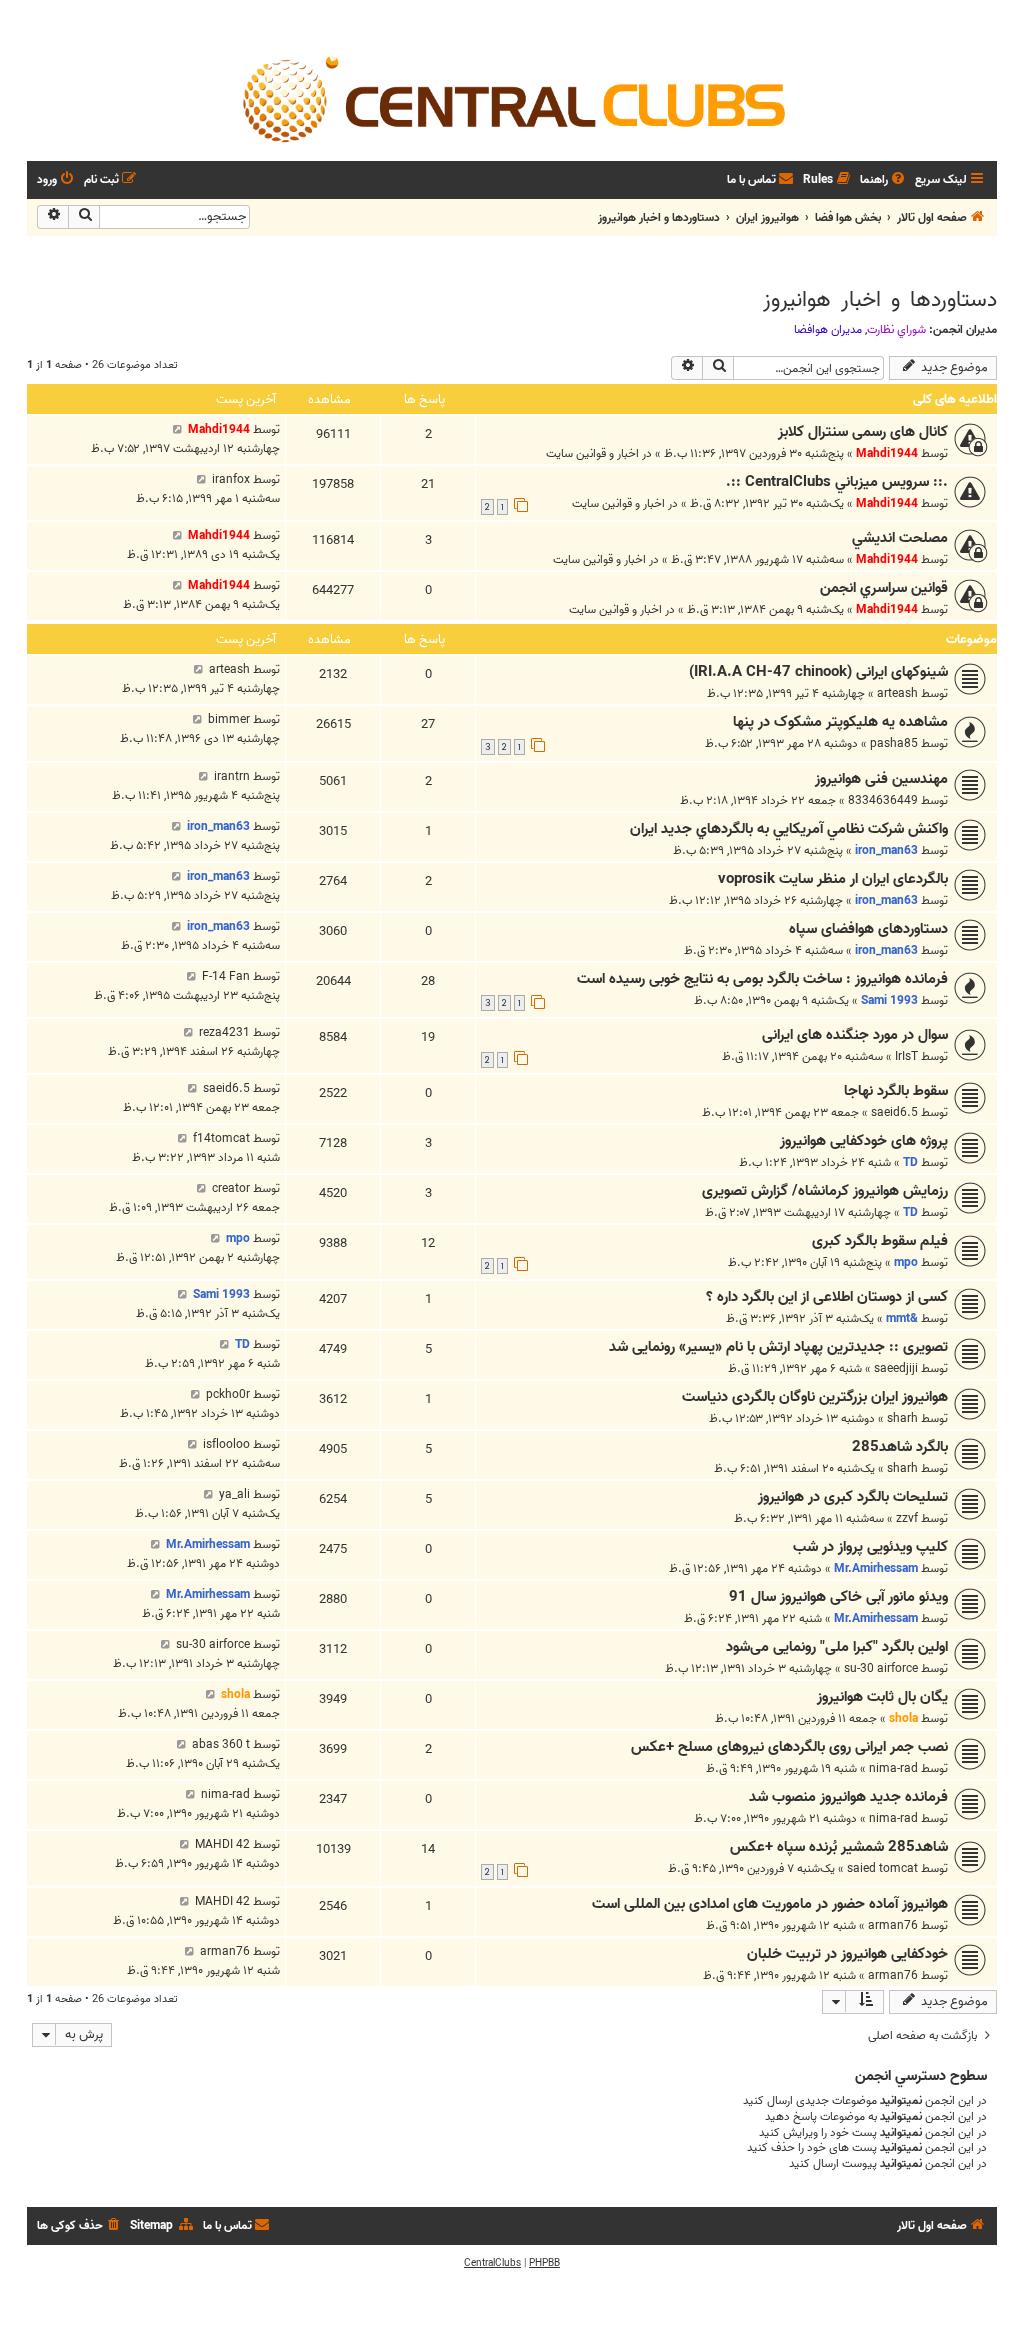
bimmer (229, 719)
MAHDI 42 (222, 1844)
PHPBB (544, 2263)
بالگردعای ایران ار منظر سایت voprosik (833, 879)
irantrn (232, 776)
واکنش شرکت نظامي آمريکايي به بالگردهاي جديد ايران (789, 829)
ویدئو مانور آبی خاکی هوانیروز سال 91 (838, 1597)
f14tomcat (221, 1138)
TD (910, 1162)
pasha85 (894, 743)
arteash (897, 693)
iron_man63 (886, 850)
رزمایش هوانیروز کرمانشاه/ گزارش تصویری (825, 1191)
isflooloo (226, 1444)
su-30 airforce (881, 1668)
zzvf (907, 1518)
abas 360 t (221, 1744)
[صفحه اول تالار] (512, 98)
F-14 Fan (226, 976)
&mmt (902, 1318)
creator (231, 1188)
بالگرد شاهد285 (900, 1447)
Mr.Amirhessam (876, 1568)
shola (903, 1718)
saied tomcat (882, 1868)
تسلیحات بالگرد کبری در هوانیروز (853, 1497)
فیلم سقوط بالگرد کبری (880, 1241)
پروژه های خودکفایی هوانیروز (864, 1141)
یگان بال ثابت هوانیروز (882, 1697)
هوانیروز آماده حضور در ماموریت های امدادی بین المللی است (770, 1904)
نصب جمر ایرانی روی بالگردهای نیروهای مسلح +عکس (789, 1747)
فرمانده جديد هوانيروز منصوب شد (848, 1797)
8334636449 (883, 800)
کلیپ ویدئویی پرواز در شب (870, 1547)
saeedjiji (896, 1368)
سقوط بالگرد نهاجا (896, 1091)
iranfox (231, 479)
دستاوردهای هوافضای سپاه (868, 929)
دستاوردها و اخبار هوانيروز (880, 300)
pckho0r (228, 1394)
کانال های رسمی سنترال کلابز (863, 432)
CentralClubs (492, 2263)
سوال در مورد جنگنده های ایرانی (855, 1035)
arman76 (893, 1925)
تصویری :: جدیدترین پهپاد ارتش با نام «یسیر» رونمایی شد (778, 1347)
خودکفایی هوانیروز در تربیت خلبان (847, 1954)
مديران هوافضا (828, 330)
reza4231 (224, 1032)
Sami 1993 (889, 1000)
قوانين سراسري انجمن (884, 588)
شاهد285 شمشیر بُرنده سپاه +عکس (839, 1847)
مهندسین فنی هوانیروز (881, 779)
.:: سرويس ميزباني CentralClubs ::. (837, 482)
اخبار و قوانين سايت (592, 453)
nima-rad (893, 1768)
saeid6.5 (894, 1112)
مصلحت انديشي (900, 538)
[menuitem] (884, 180)
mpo (906, 1262)
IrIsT (906, 1056)
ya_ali (234, 1494)
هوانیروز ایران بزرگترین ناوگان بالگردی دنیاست (815, 1397)
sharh (902, 1418)
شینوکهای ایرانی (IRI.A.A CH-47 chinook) (818, 672)
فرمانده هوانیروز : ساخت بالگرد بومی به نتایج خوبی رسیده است (762, 979)
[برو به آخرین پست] (177, 429)
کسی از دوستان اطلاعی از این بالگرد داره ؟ (827, 1297)
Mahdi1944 (887, 453)
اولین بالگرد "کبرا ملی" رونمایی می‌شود (837, 1647)
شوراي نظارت (896, 330)
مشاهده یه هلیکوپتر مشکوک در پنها (840, 722)
